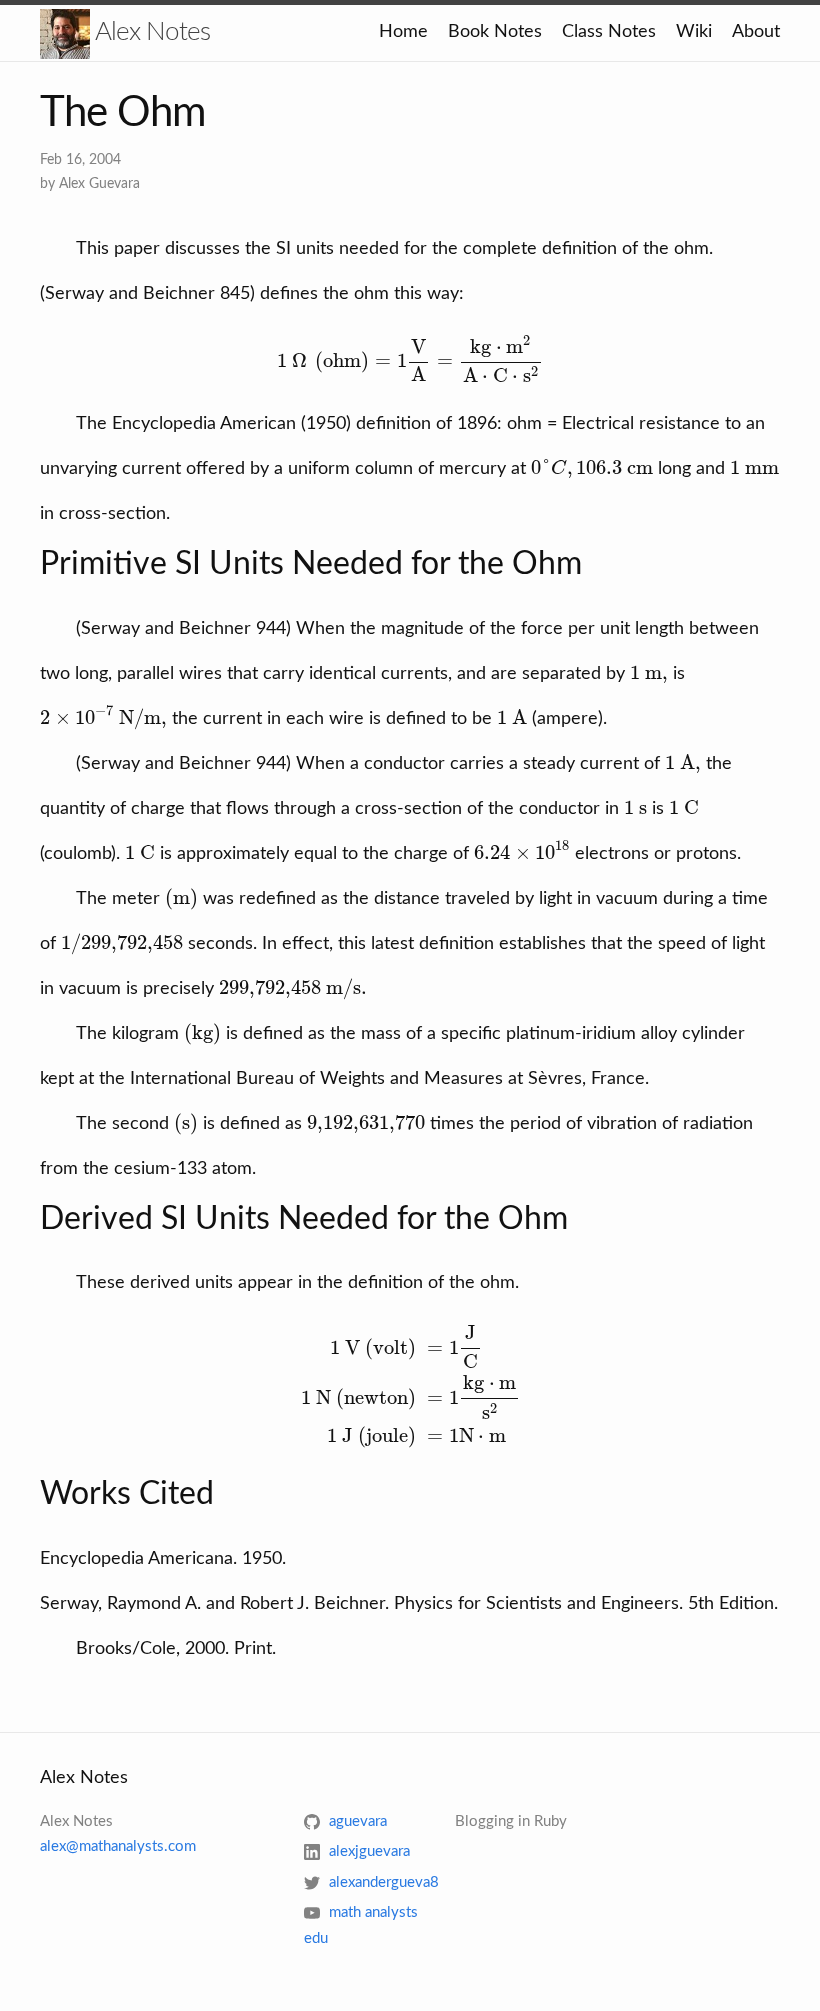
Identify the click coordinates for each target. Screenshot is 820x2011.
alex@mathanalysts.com (118, 1846)
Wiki (694, 32)
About (756, 32)
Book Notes (495, 32)
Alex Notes (150, 32)
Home (403, 32)
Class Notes (609, 32)
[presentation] (410, 360)
